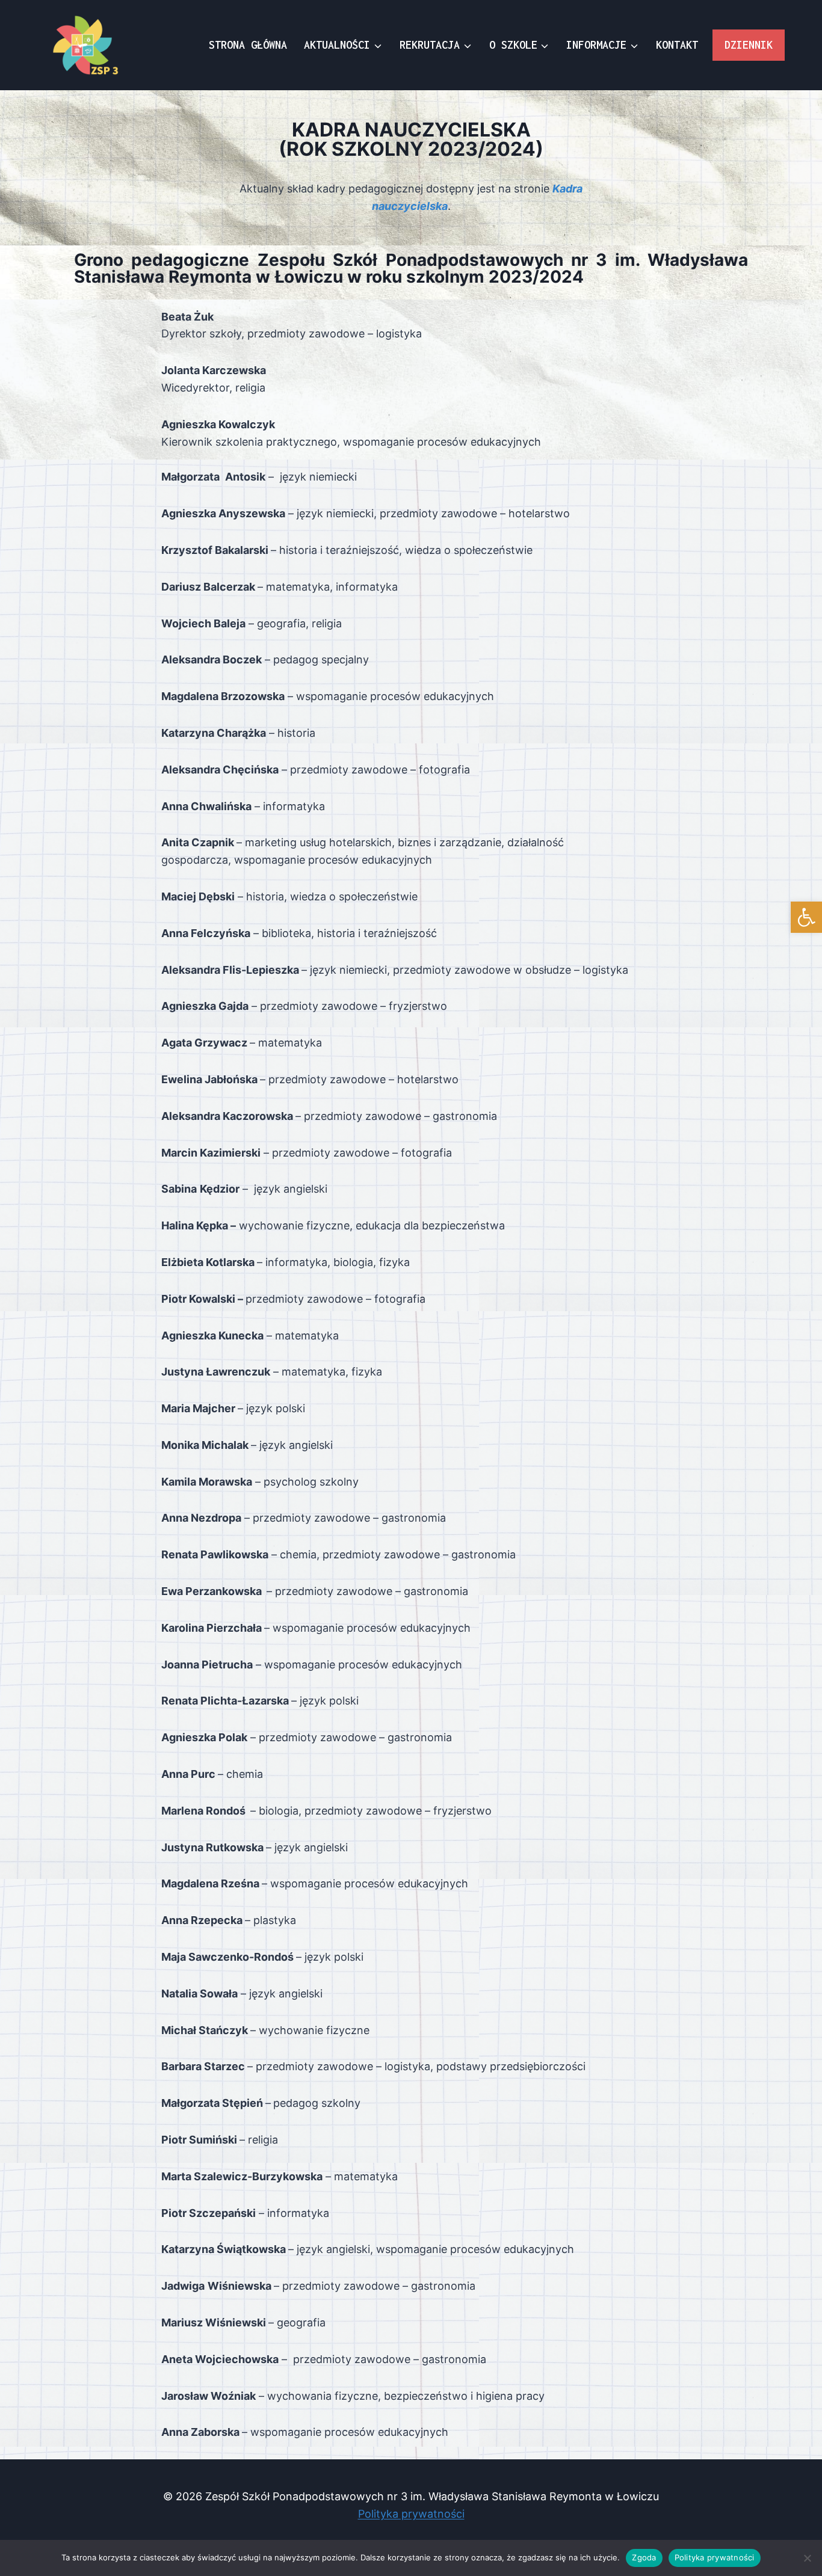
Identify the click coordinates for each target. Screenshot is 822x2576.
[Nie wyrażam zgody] (807, 2558)
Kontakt (677, 45)
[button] (806, 917)
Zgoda (644, 2557)
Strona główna (248, 45)
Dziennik (749, 45)
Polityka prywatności (411, 2514)
